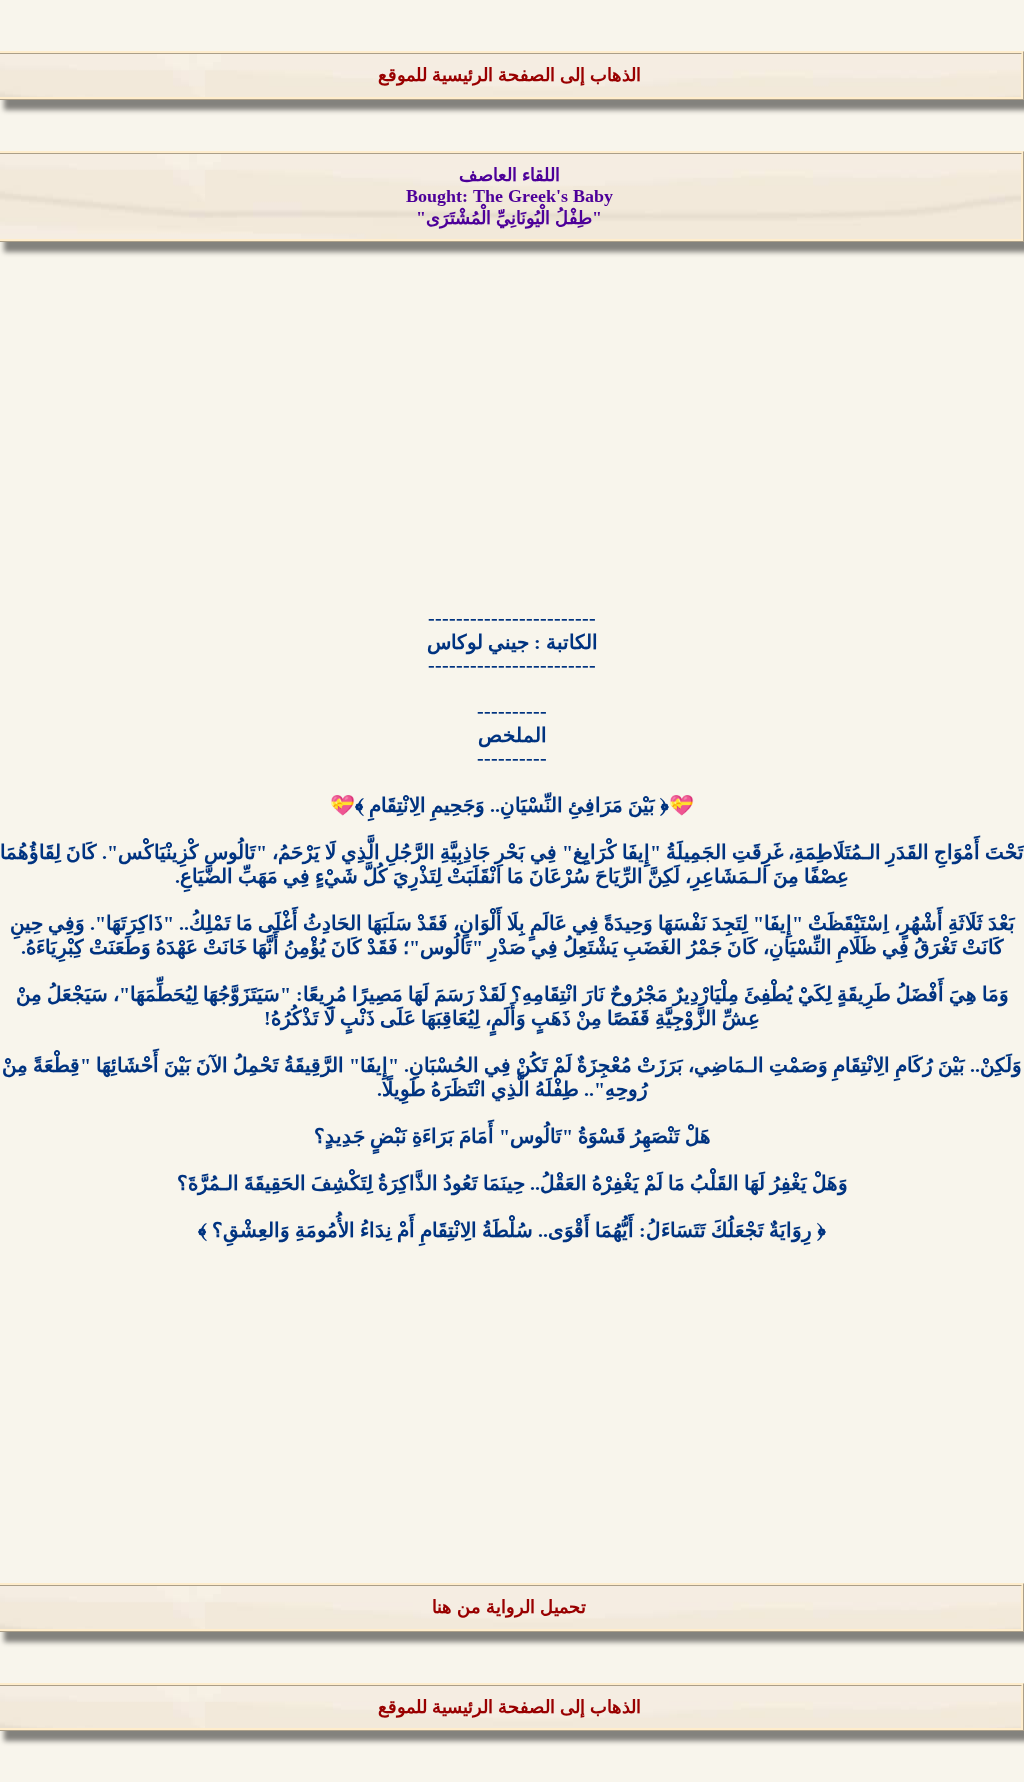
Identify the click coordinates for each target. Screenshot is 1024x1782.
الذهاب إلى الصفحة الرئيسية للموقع (509, 75)
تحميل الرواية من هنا (509, 1607)
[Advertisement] (512, 434)
